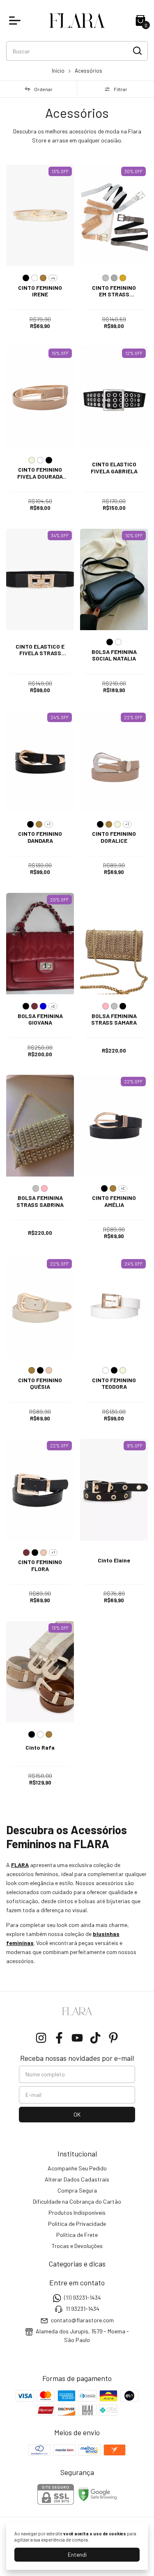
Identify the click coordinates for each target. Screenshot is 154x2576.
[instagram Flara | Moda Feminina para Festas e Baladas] (41, 2038)
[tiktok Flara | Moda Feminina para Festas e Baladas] (95, 2038)
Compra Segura (77, 2190)
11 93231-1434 (83, 2309)
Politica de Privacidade (77, 2224)
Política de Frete (77, 2235)
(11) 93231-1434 (83, 2297)
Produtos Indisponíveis (77, 2212)
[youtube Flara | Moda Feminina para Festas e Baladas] (77, 2038)
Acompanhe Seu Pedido (77, 2168)
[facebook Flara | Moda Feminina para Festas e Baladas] (59, 2038)
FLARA (20, 1865)
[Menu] (16, 21)
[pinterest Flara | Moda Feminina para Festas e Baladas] (113, 2038)
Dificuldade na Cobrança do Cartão (77, 2201)
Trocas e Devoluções (77, 2246)
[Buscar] (137, 50)
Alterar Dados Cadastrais (77, 2179)
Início (58, 71)
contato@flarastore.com (82, 2320)
